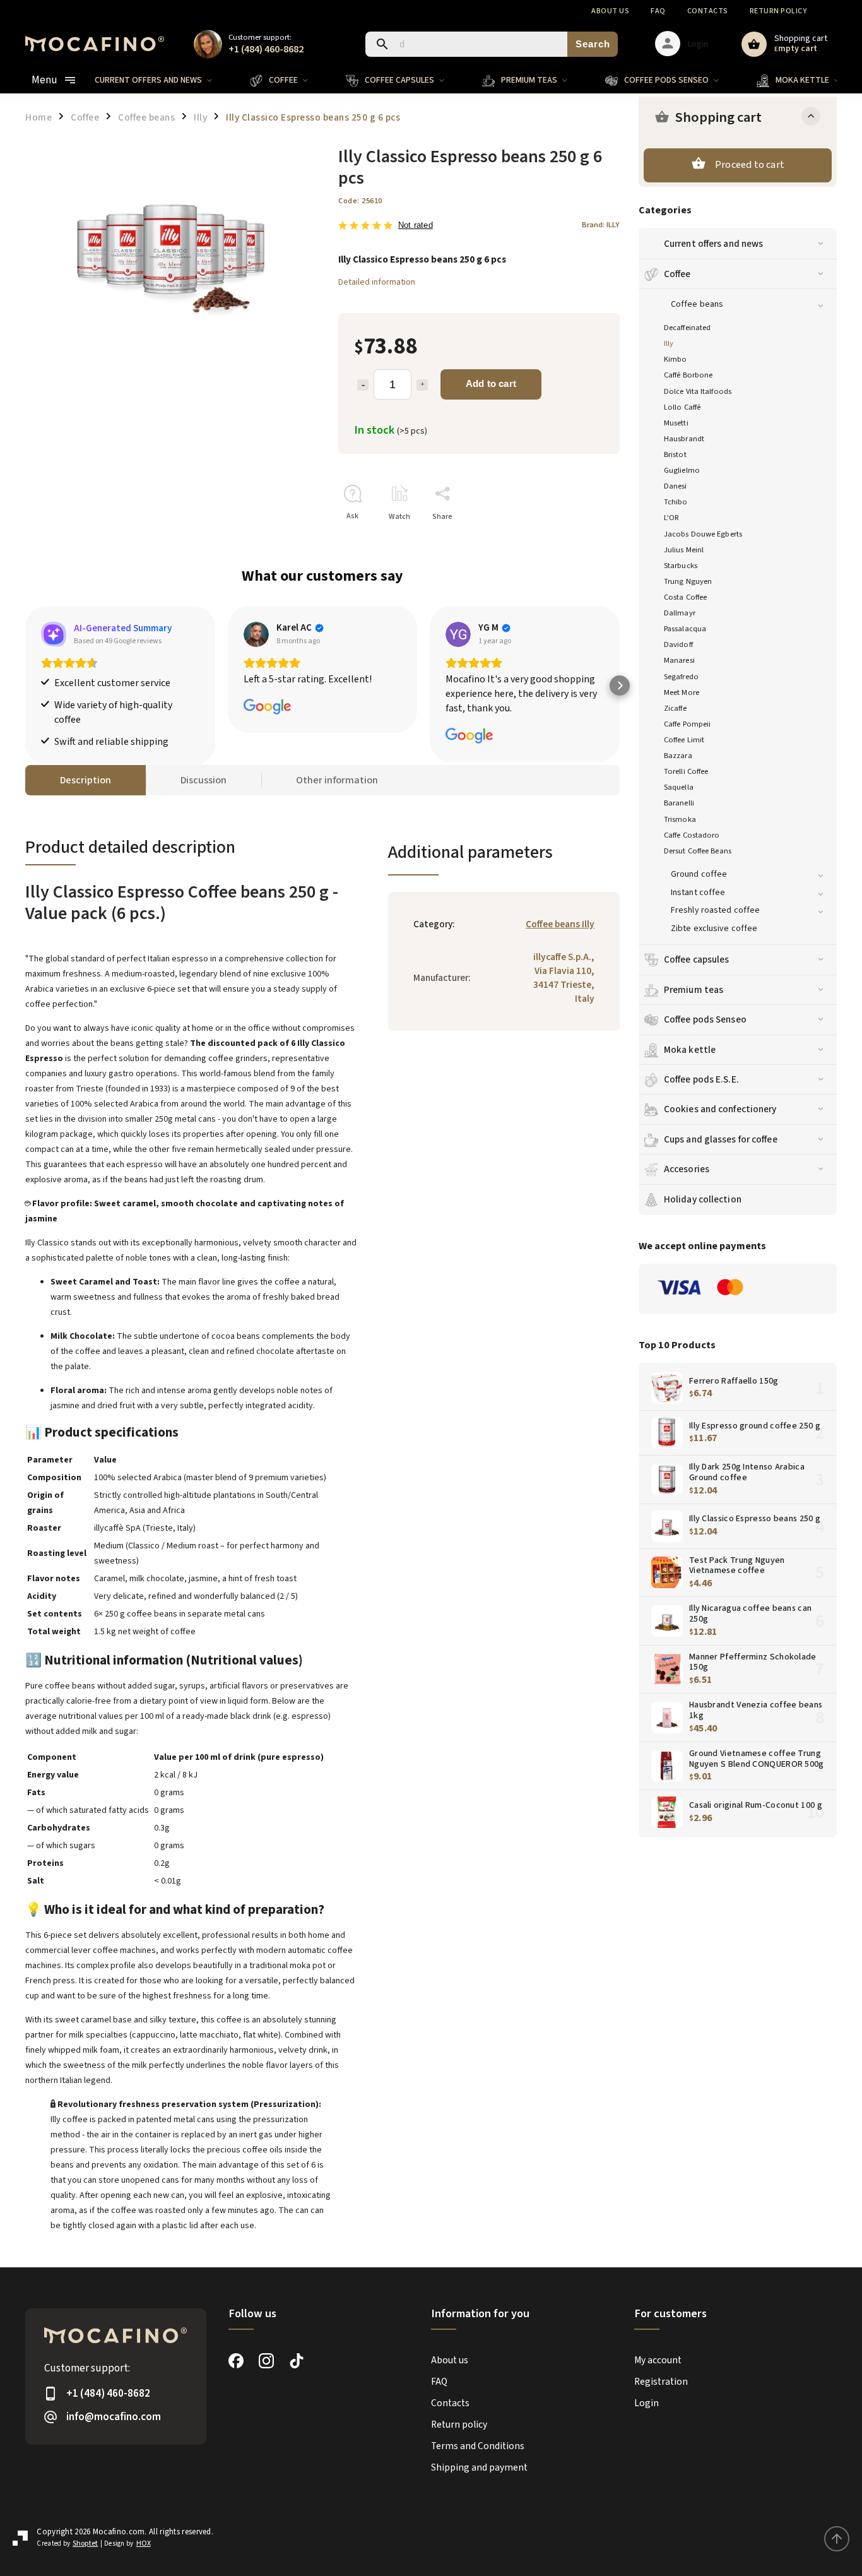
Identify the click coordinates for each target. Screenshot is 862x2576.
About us (610, 11)
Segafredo (681, 677)
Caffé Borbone (688, 375)
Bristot (675, 454)
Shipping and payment (479, 2467)
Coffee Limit (684, 740)
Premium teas (694, 990)
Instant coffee (698, 893)
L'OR (671, 518)
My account (658, 2360)
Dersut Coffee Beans (698, 851)
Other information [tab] (337, 780)
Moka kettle (690, 1050)
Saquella (679, 787)
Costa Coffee (685, 597)
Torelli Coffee (686, 771)
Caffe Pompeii (687, 724)
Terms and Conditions (478, 2446)
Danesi (676, 486)
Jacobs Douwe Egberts (703, 534)
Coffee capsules (697, 959)
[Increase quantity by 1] (422, 385)
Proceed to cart (750, 165)
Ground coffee (699, 874)
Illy (669, 343)
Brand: (601, 225)
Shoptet (85, 2543)
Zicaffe (675, 708)
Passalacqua (685, 629)
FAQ (658, 11)
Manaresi (679, 660)
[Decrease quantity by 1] (363, 385)
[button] (25, 686)
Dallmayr (680, 613)
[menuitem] (163, 80)
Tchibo (676, 502)
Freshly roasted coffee (715, 910)
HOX (144, 2543)
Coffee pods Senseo (705, 1019)
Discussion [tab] (204, 780)
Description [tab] (86, 780)
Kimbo (676, 359)
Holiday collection (703, 1199)
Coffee (677, 274)
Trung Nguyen (688, 581)
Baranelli (679, 803)
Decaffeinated (687, 328)
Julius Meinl (684, 550)
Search (593, 44)
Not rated (416, 226)
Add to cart (491, 383)
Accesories (687, 1169)
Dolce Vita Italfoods (698, 391)
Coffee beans (697, 304)
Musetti (676, 423)
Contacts (708, 11)
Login (646, 2403)
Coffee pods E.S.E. (701, 1079)
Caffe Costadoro (692, 835)
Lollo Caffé (682, 407)
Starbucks (681, 566)
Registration (661, 2382)
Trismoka (680, 819)
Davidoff (678, 644)
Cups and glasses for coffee (721, 1139)
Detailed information (377, 282)
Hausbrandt (684, 439)
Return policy (778, 11)
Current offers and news (713, 244)
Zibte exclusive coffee (714, 929)
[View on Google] (256, 634)
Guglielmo (682, 470)
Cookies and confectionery (720, 1109)
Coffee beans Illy (560, 924)
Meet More (682, 692)
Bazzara (678, 756)
